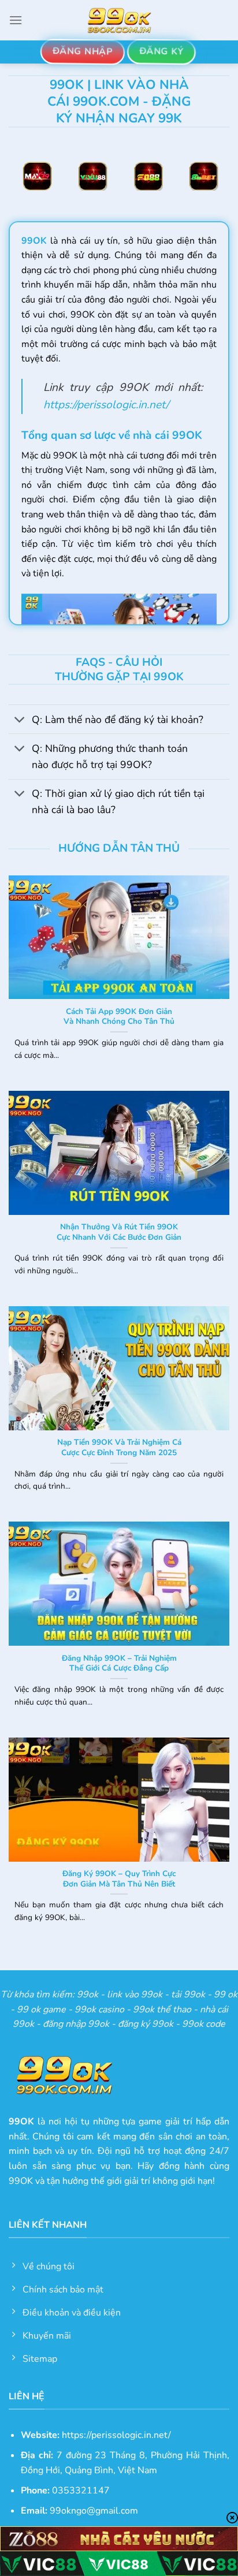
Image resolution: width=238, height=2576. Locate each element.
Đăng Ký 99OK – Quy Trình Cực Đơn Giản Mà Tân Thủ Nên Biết (119, 1879)
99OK (34, 241)
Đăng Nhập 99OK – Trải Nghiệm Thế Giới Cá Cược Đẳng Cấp (119, 1663)
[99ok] (119, 20)
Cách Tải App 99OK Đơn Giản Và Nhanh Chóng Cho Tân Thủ (119, 1017)
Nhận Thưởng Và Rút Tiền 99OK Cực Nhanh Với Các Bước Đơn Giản (119, 1232)
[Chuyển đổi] (20, 720)
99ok (88, 1995)
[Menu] (16, 20)
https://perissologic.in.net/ (106, 405)
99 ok (226, 1995)
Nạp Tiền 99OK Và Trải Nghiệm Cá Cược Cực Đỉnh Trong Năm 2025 (119, 1447)
